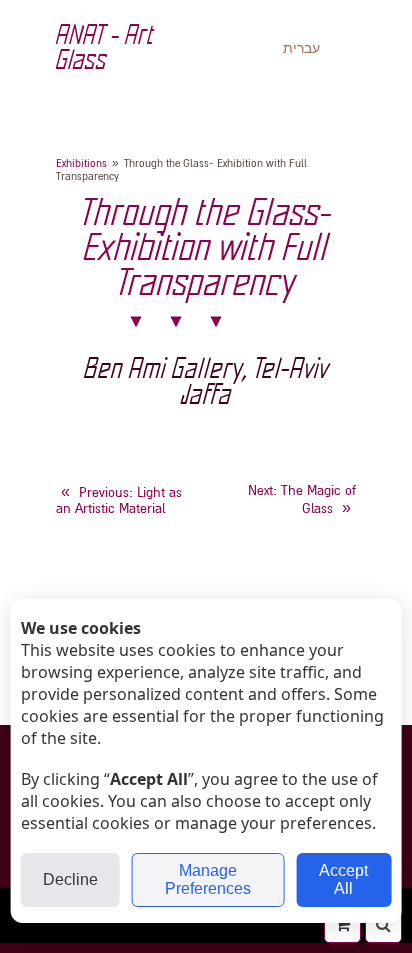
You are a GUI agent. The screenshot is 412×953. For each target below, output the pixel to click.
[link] (119, 501)
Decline (70, 879)
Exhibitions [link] (81, 163)
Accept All (343, 879)
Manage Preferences (208, 879)
